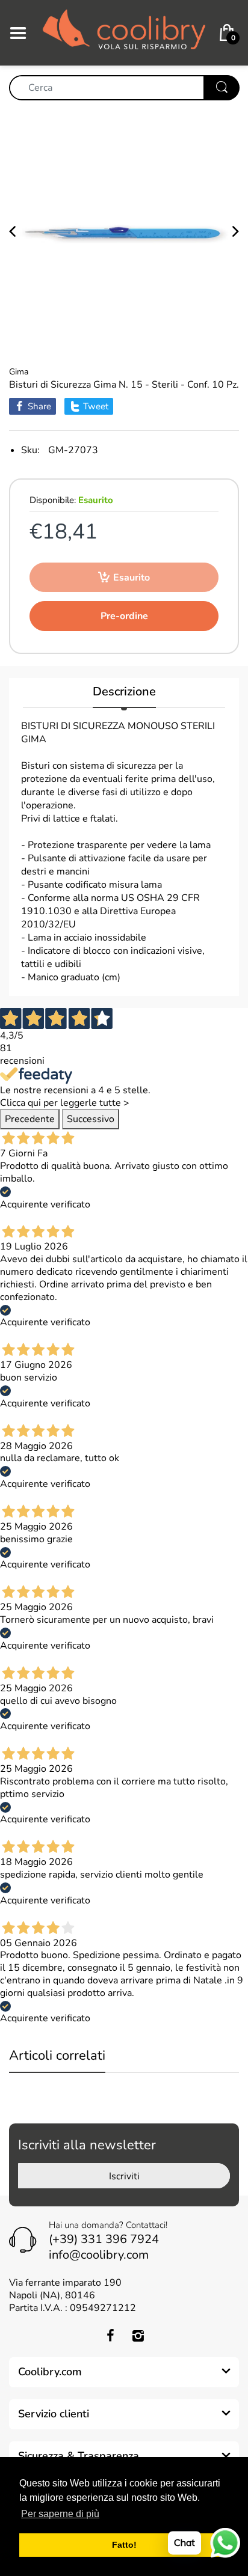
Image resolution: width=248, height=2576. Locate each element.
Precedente (30, 1119)
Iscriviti (124, 2176)
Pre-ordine (124, 616)
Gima (19, 372)
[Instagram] (138, 2336)
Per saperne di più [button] (60, 2514)
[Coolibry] (124, 32)
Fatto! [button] (124, 2545)
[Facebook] (110, 2336)
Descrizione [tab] (124, 692)
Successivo (91, 1119)
